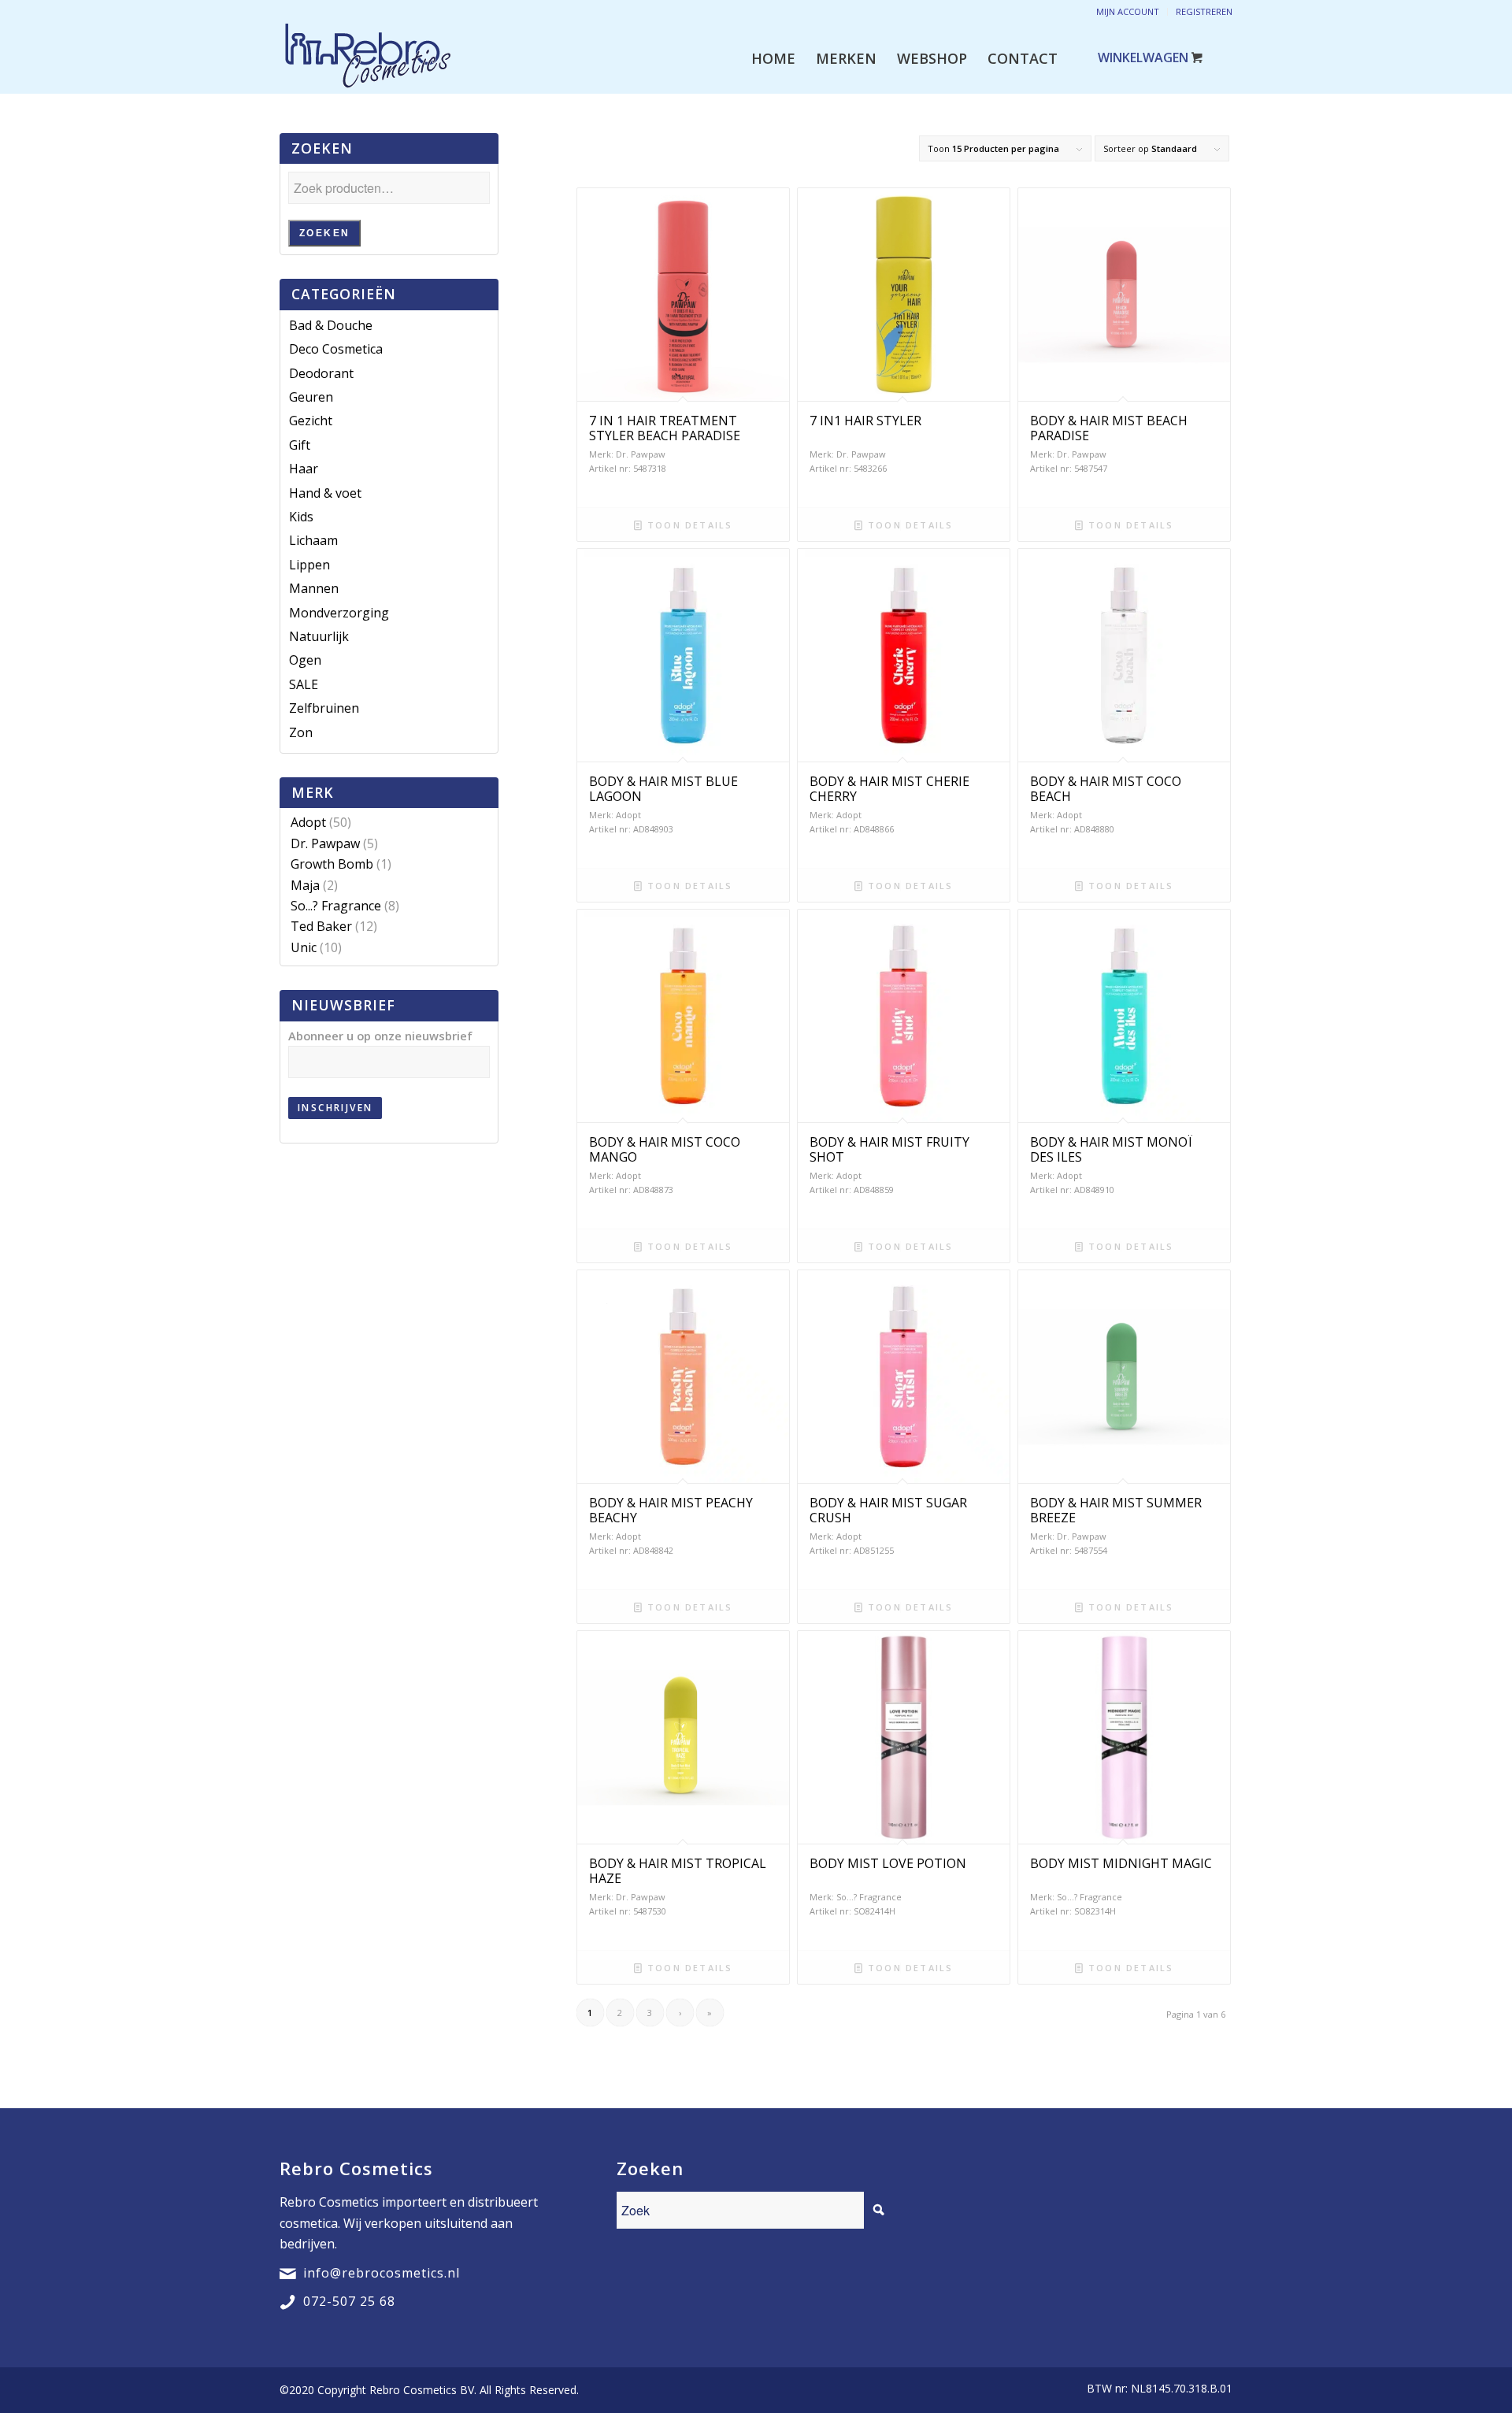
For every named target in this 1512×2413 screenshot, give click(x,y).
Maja (305, 885)
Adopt (308, 822)
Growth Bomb (332, 864)
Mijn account (1128, 11)
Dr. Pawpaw (325, 843)
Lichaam (313, 540)
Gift (300, 445)
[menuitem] (773, 58)
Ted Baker (321, 926)
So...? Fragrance (336, 906)
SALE (304, 684)
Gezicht (311, 421)
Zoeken (324, 233)
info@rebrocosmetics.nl (382, 2273)
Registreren (1204, 11)
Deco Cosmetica (336, 349)
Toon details (688, 525)
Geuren (311, 397)
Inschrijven (335, 1108)
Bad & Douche (331, 325)
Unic (304, 947)
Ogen (305, 660)
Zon (301, 732)
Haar (304, 469)
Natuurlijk (319, 636)
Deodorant (321, 373)
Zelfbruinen (324, 708)
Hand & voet (325, 493)
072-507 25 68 (349, 2301)
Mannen (314, 588)
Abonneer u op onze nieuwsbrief (380, 1036)
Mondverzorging (339, 613)
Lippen (309, 565)
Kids (301, 517)
